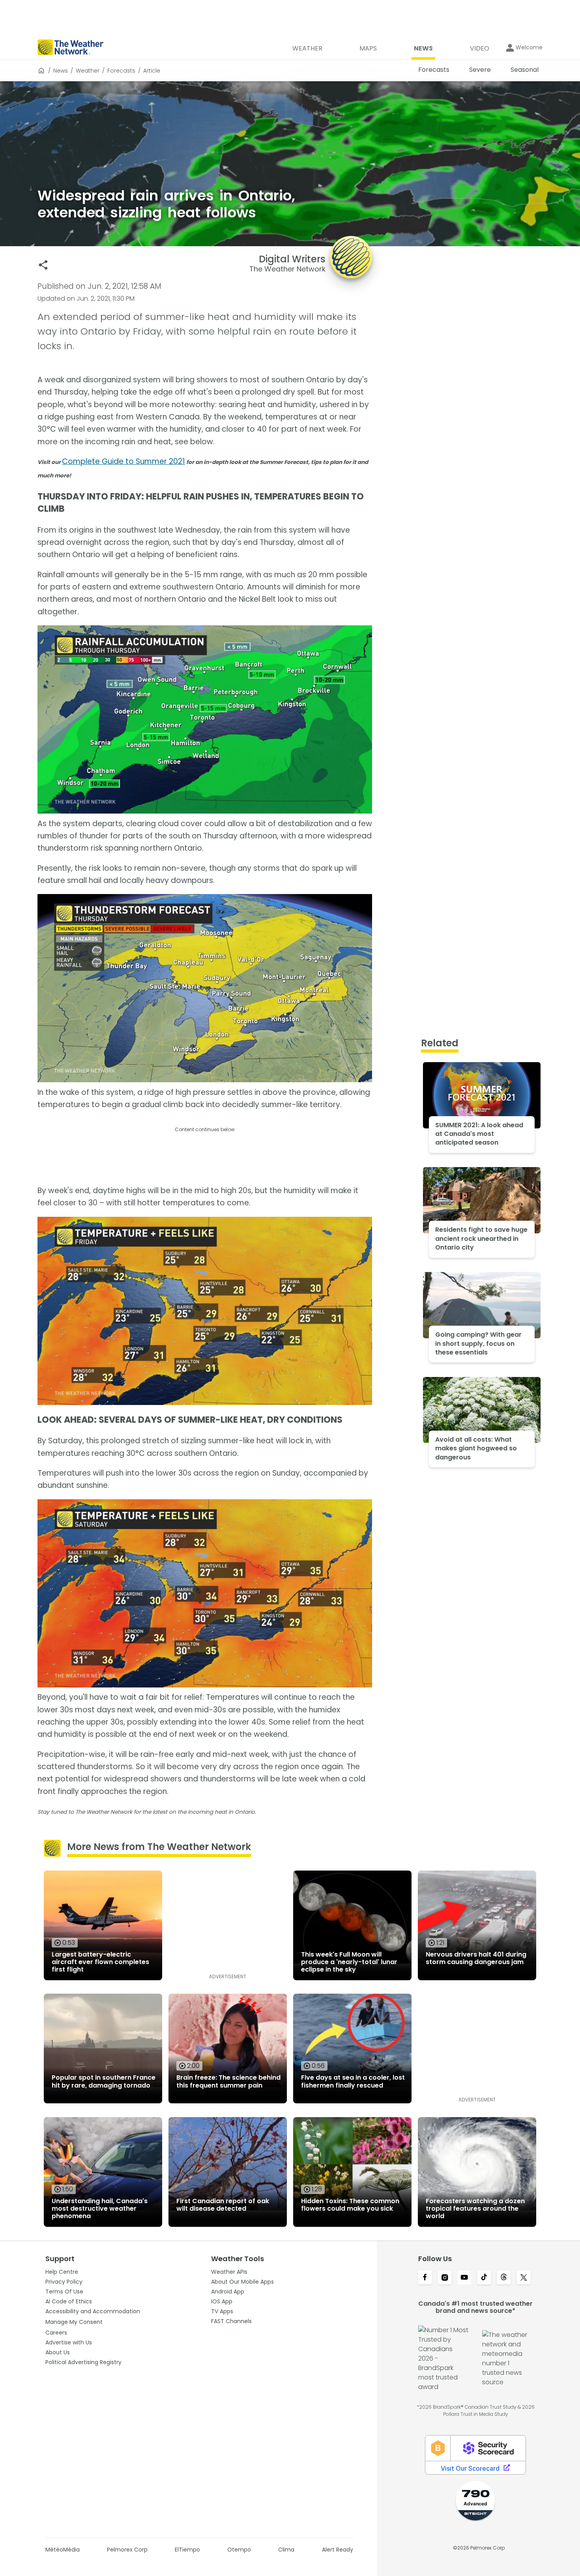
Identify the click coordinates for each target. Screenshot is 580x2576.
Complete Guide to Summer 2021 (123, 461)
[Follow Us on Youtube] (464, 2278)
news (61, 71)
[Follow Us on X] (524, 2278)
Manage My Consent (74, 2322)
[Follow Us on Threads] (504, 2278)
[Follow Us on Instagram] (445, 2278)
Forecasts (121, 71)
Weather (88, 71)
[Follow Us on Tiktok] (484, 2278)
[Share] (43, 265)
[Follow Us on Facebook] (425, 2278)
